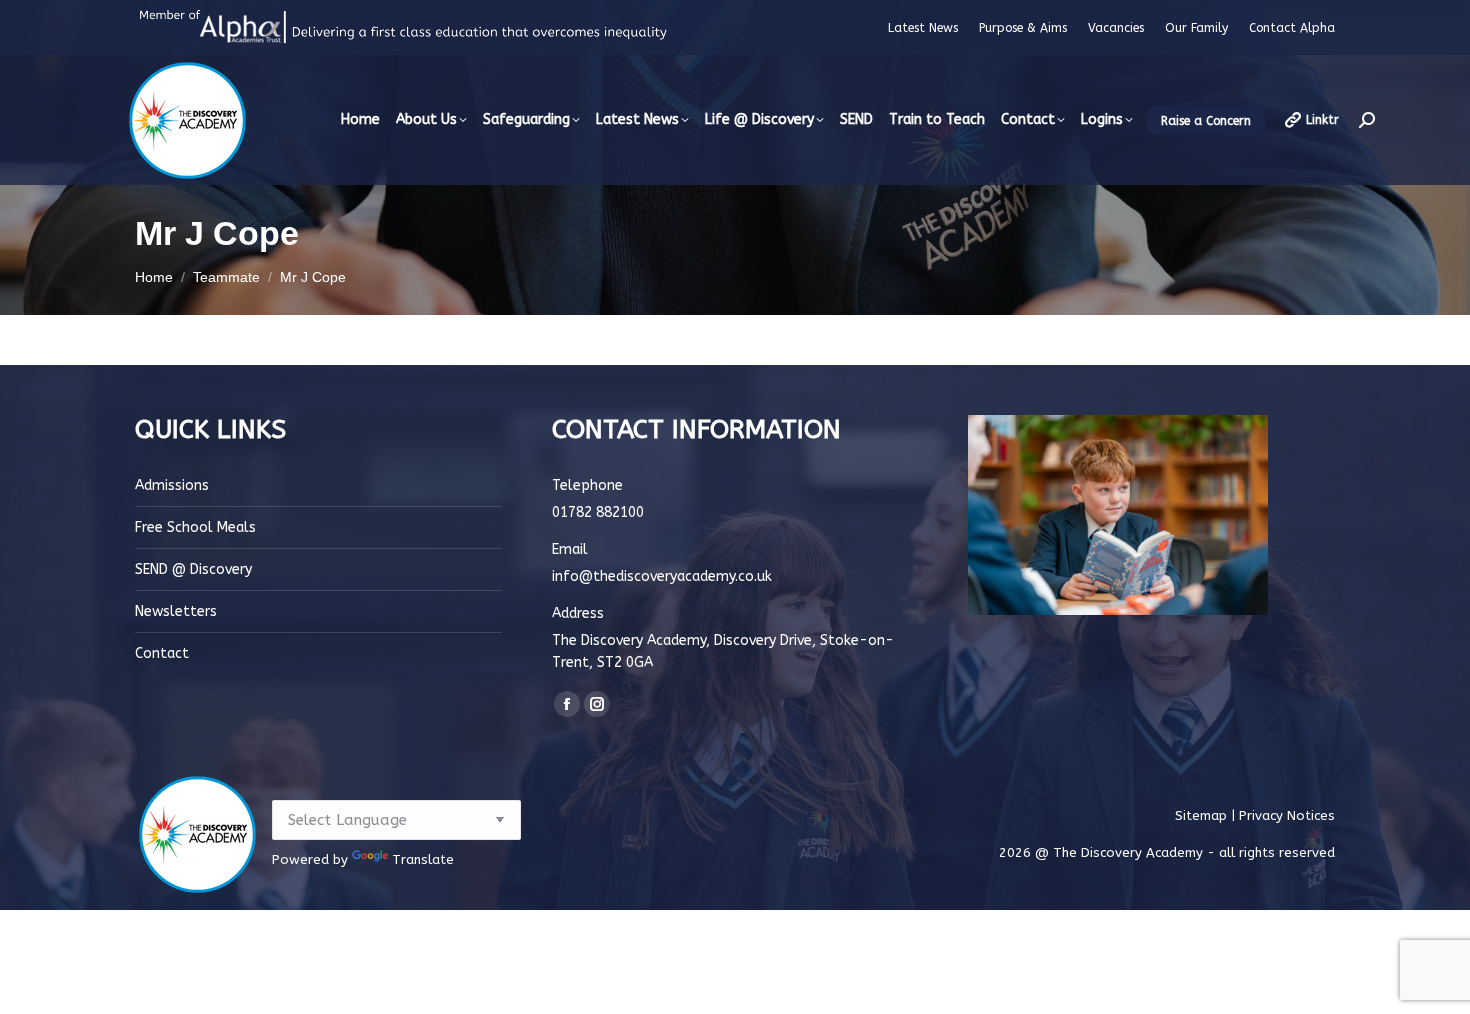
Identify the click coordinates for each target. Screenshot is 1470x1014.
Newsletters (176, 611)
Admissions (172, 485)
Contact (162, 653)
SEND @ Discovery (193, 569)
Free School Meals (195, 527)
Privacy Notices (1287, 815)
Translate (423, 859)
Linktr (1322, 120)
